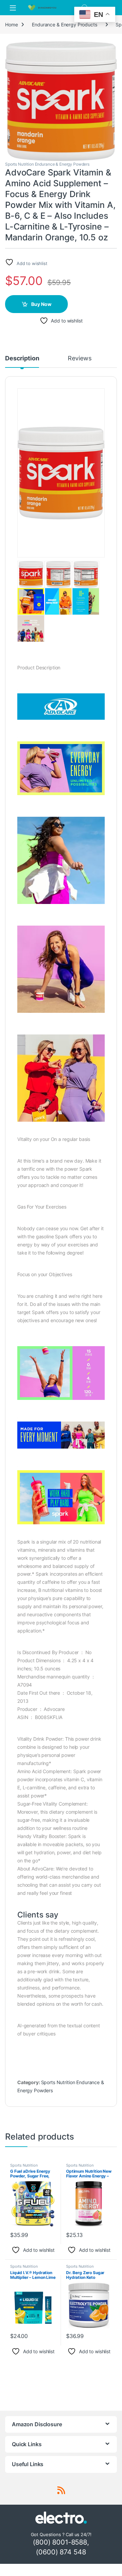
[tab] (22, 361)
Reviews (79, 359)
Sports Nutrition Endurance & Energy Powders (47, 164)
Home (11, 25)
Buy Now (41, 304)
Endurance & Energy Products (64, 25)
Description (22, 359)
